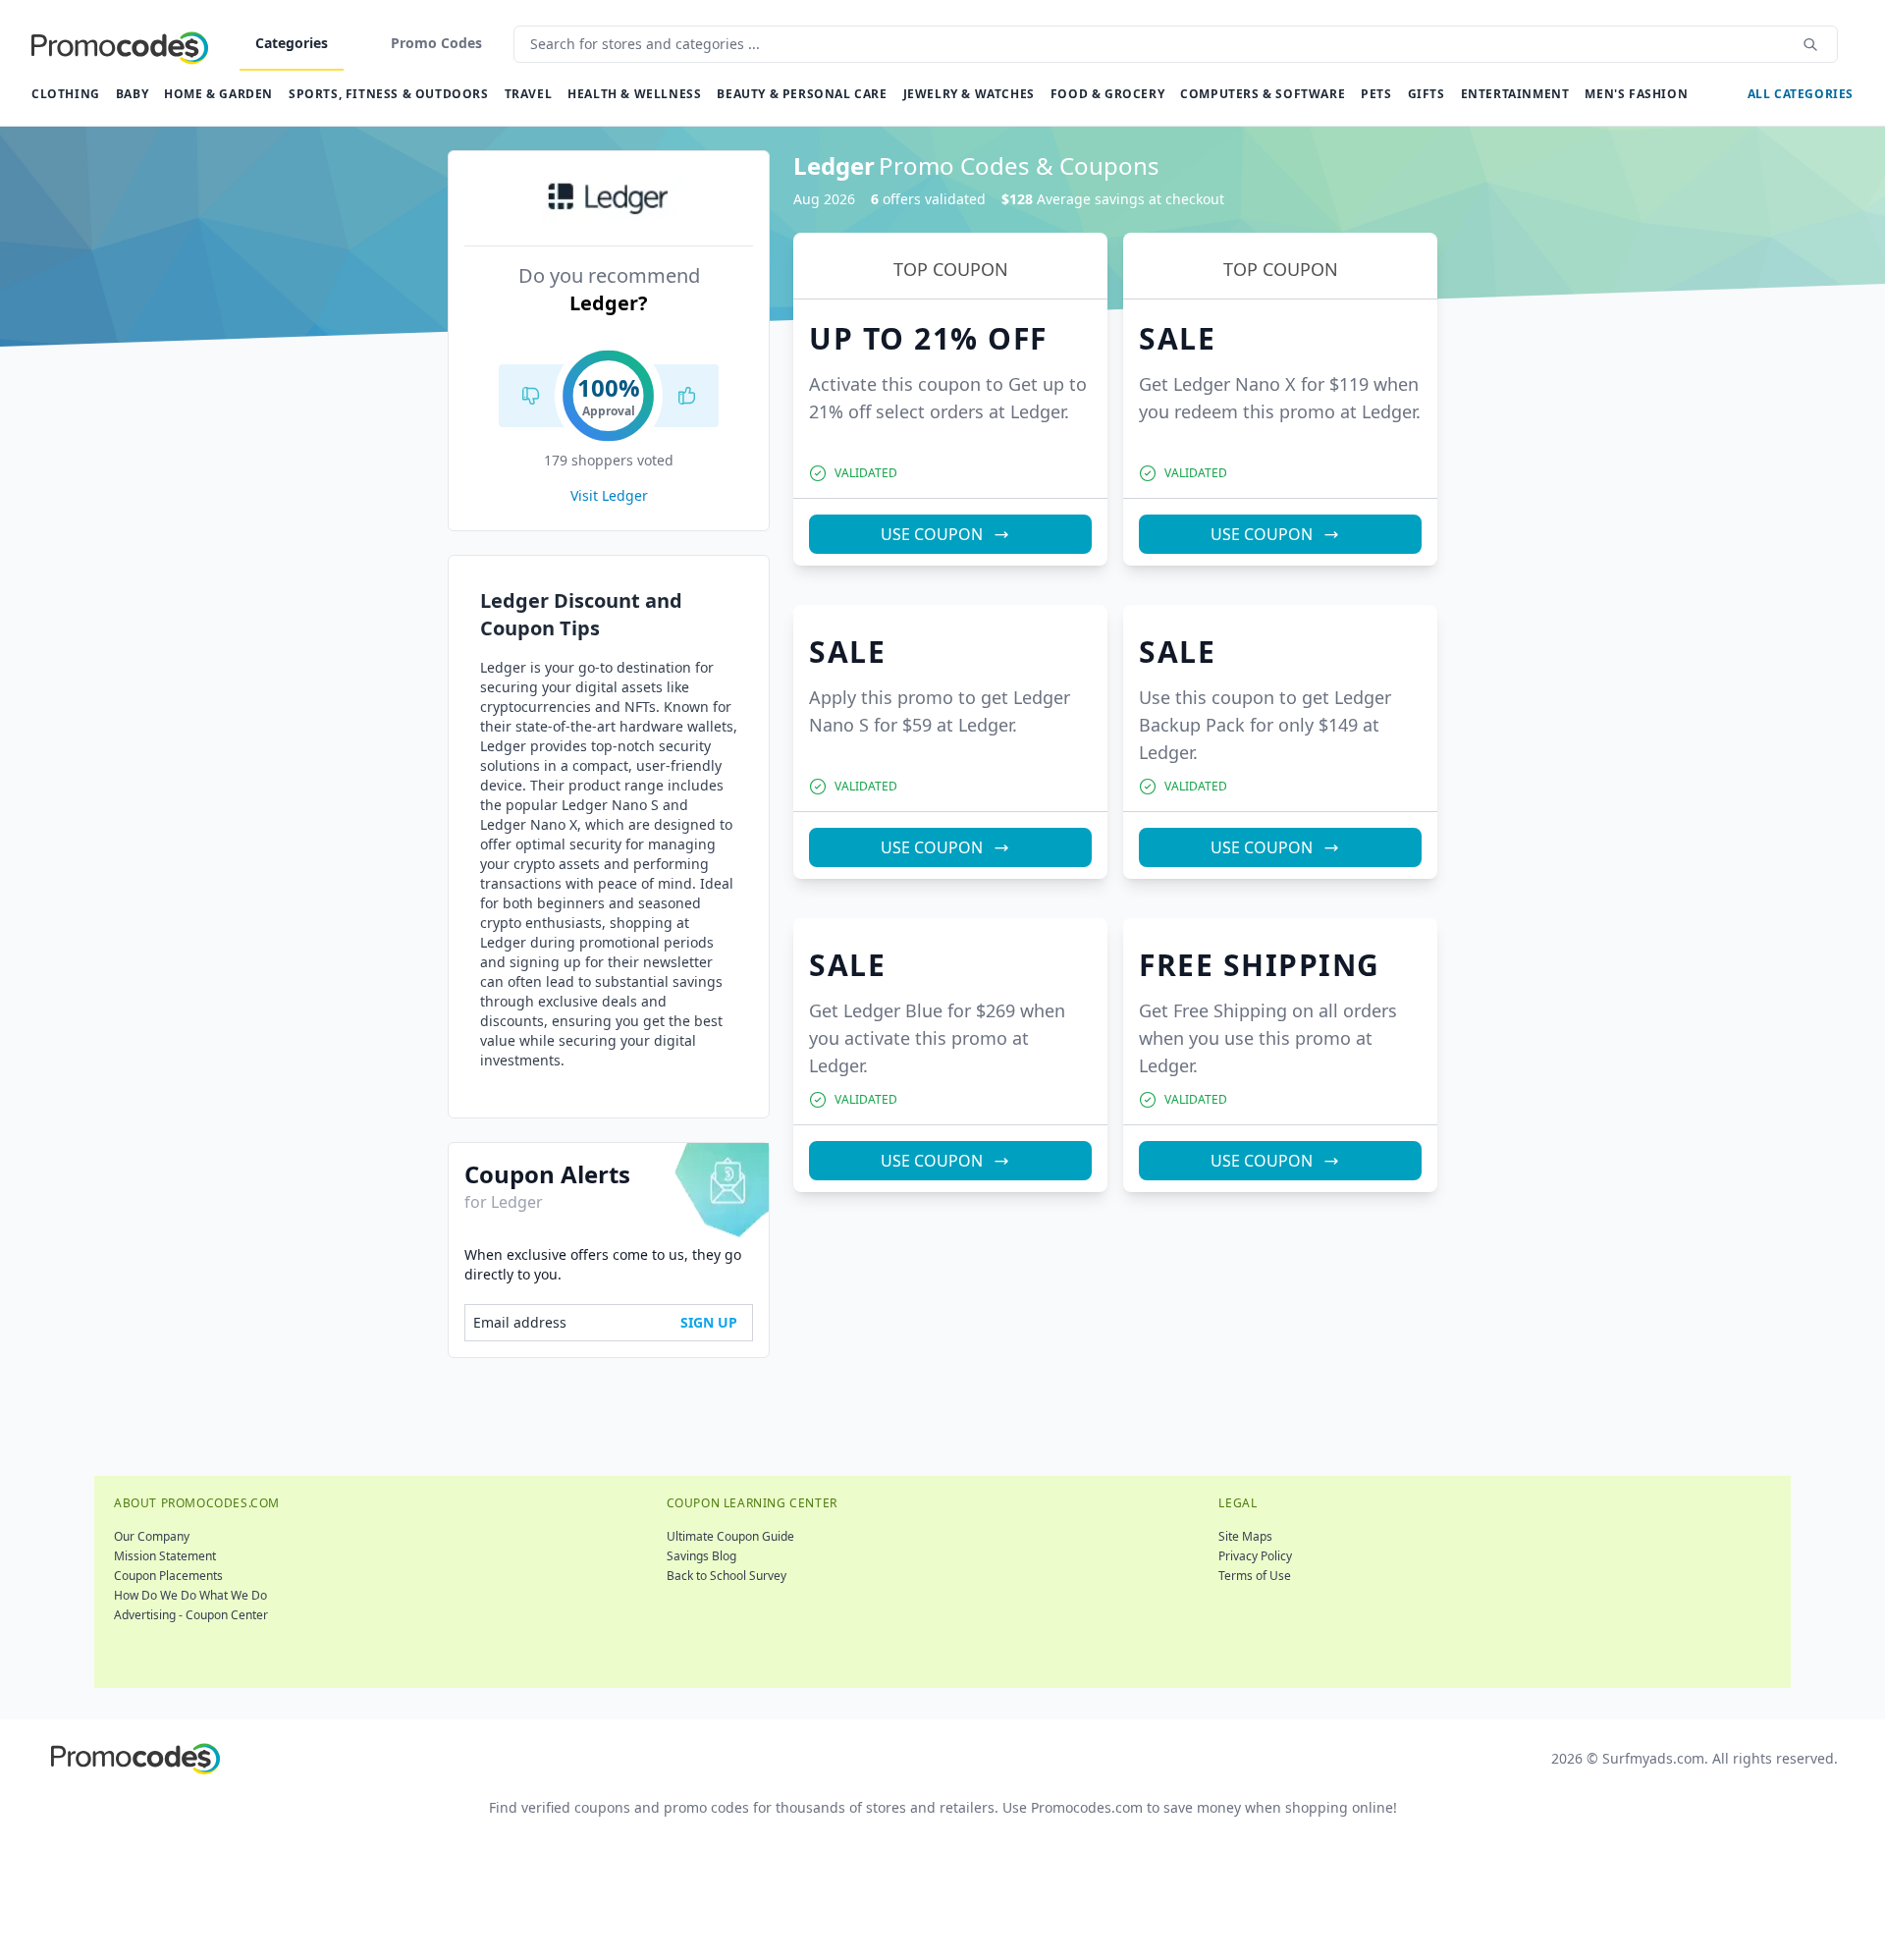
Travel (529, 94)
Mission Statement (165, 1556)
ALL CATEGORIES (1801, 94)
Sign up (709, 1322)
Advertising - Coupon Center (191, 1615)
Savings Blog (701, 1556)
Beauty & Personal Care (802, 94)
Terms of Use (1255, 1576)
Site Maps (1245, 1536)
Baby (132, 94)
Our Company (152, 1536)
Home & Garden (218, 94)
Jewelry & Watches (969, 94)
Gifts (1427, 94)
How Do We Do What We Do (190, 1595)
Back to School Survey (727, 1576)
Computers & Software (1263, 94)
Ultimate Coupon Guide (730, 1536)
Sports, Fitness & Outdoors (389, 94)
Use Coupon (932, 534)
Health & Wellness (634, 94)
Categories (292, 43)
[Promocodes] (120, 44)
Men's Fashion (1636, 94)
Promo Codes (436, 43)
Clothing (66, 94)
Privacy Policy (1255, 1556)
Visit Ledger (609, 495)
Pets (1376, 94)
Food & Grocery (1107, 94)
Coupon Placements (168, 1576)
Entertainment (1515, 94)
